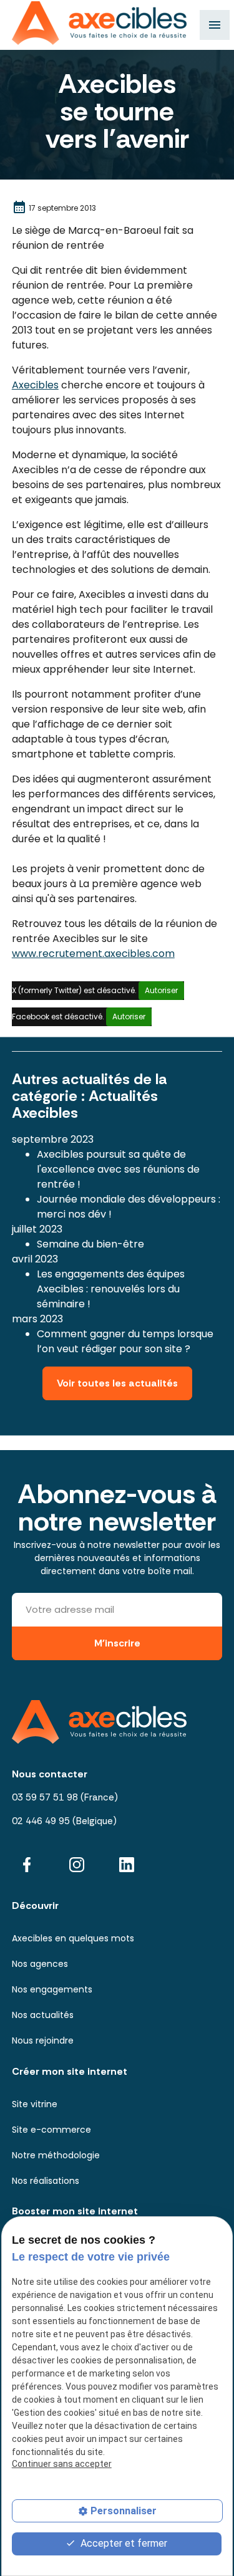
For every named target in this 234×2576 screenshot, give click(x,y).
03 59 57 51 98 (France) (65, 1797)
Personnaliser (124, 2511)
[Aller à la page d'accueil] (99, 23)
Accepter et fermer (123, 2543)
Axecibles (35, 385)
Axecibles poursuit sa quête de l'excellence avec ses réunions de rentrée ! (118, 1169)
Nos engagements (52, 1989)
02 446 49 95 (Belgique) (64, 1821)
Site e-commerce (51, 2130)
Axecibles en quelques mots (73, 1938)
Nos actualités (43, 2015)
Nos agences (40, 1964)
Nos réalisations (46, 2181)
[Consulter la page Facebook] (27, 1864)
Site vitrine (35, 2104)
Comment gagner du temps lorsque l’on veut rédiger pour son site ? (125, 1341)
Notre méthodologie (56, 2155)
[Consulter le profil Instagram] (77, 1864)
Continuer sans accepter (62, 2464)
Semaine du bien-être (90, 1244)
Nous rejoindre (43, 2040)
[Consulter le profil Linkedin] (127, 1864)
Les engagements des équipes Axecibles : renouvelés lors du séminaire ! (111, 1289)
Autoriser (161, 990)
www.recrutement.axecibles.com (93, 954)
